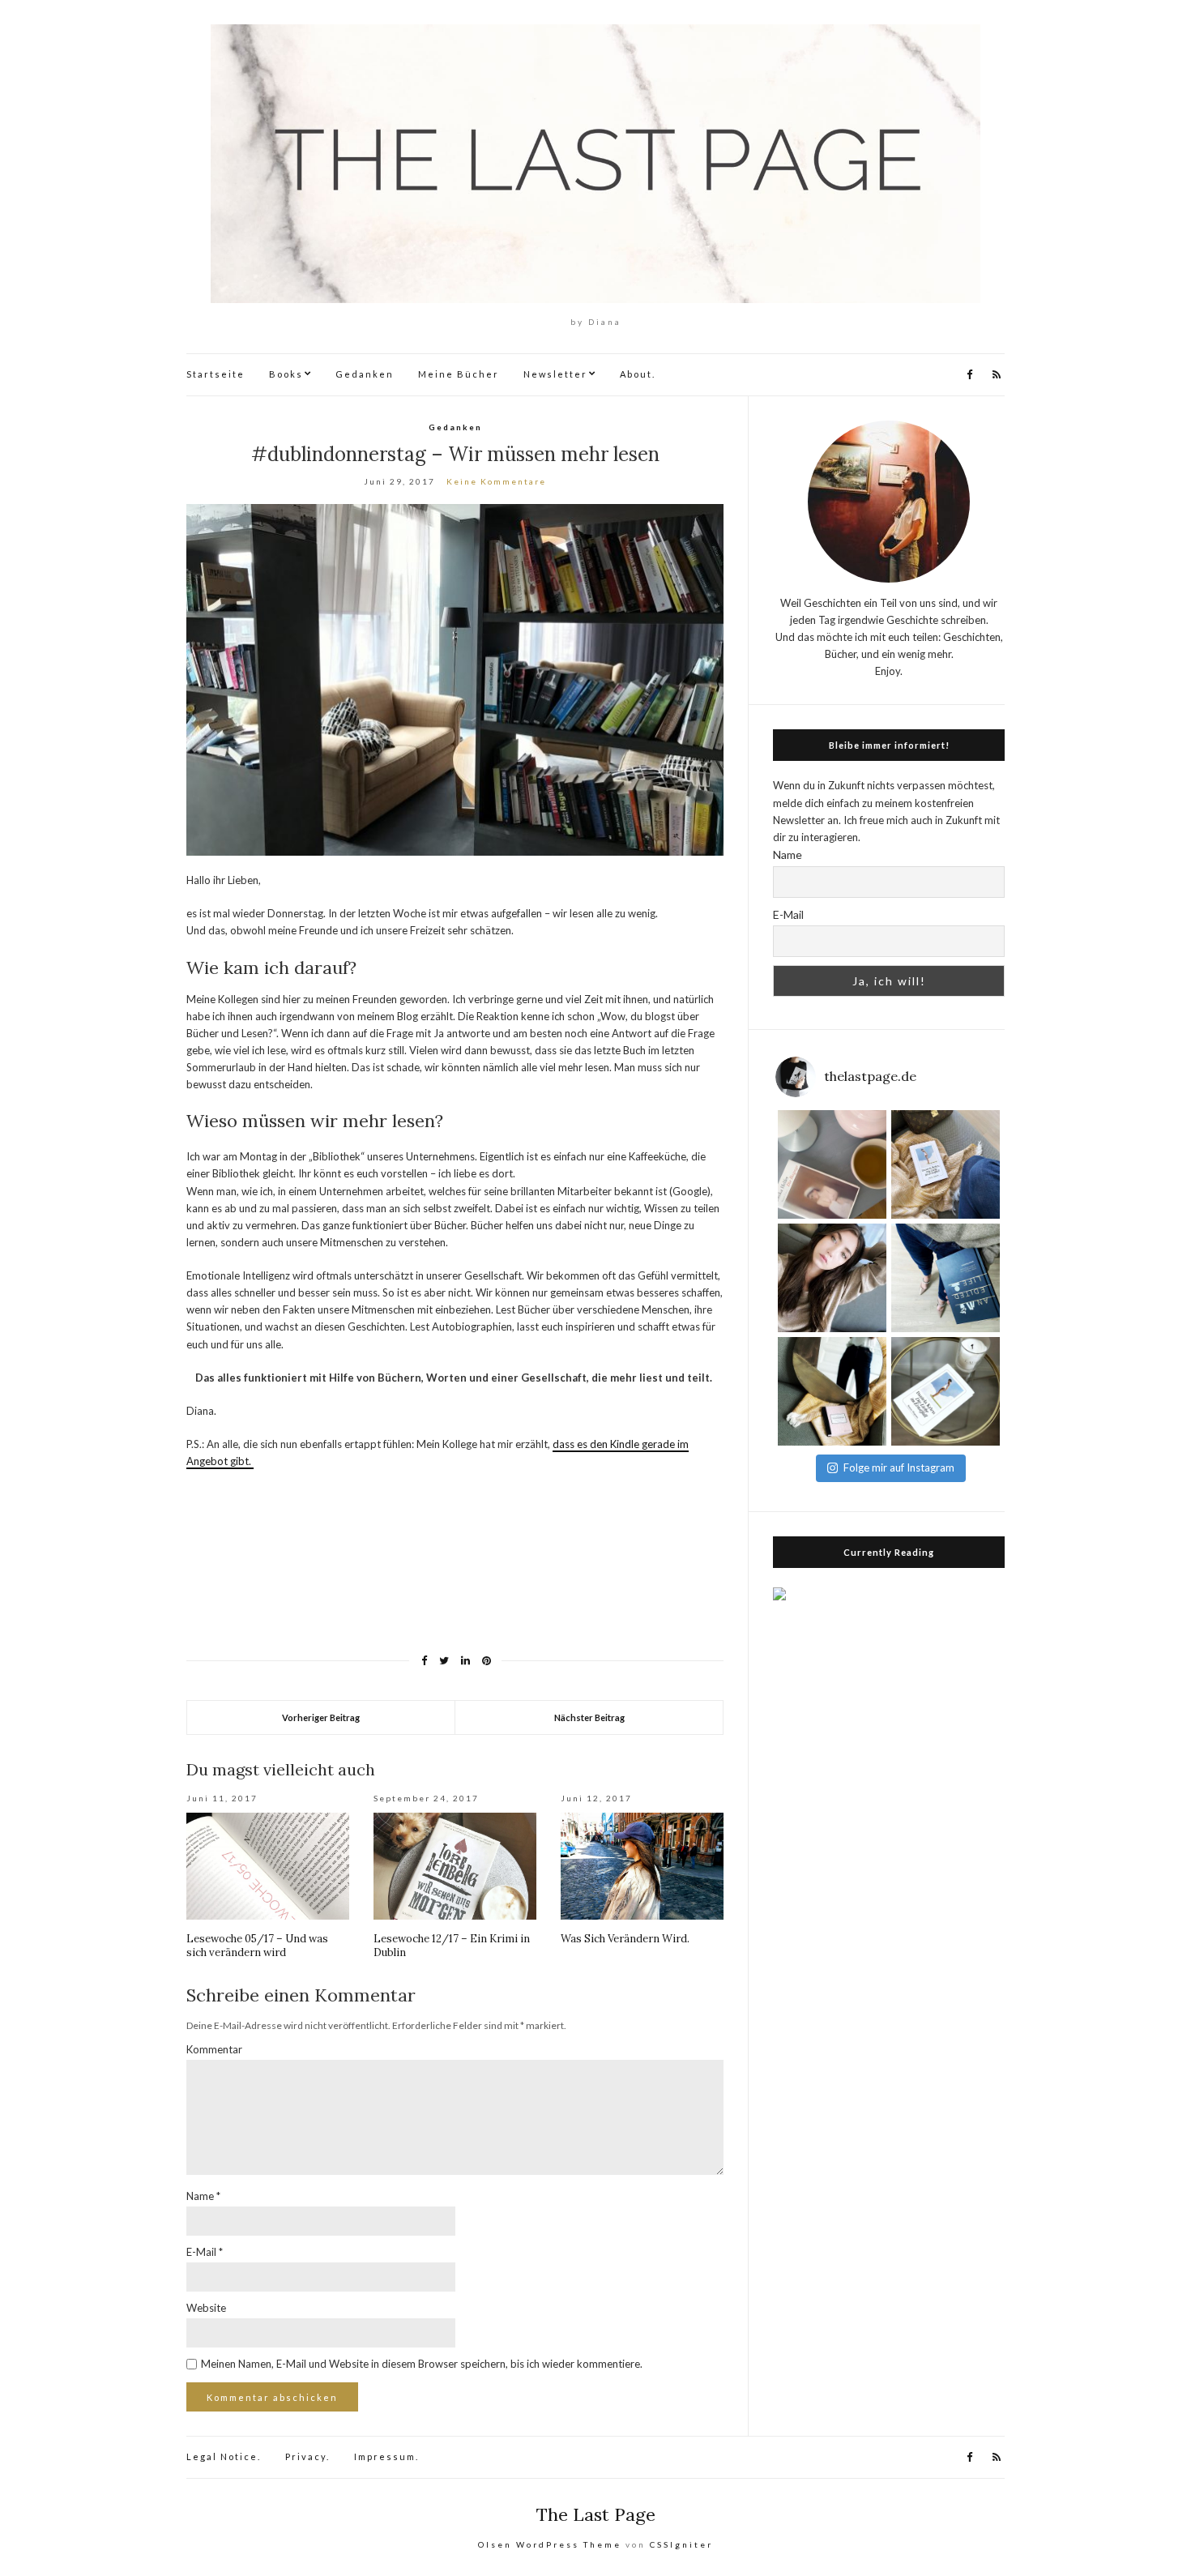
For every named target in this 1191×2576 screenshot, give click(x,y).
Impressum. (386, 2456)
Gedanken (365, 374)
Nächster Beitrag (589, 1717)
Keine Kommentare (496, 481)
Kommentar (214, 2049)
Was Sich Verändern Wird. (625, 1939)
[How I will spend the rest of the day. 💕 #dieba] (832, 1164)
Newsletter (555, 374)
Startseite (216, 374)
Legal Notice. (224, 2456)
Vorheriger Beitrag (321, 1717)
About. (638, 374)
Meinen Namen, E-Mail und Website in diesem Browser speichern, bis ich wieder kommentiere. (422, 2364)
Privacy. (307, 2456)
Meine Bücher (459, 374)
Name (203, 2196)
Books (286, 374)
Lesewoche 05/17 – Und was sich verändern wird (257, 1946)
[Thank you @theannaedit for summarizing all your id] (946, 1278)
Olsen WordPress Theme (550, 2544)
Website (206, 2308)
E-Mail (205, 2252)
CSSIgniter (681, 2544)
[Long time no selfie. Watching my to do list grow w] (832, 1278)
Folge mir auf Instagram (899, 1467)
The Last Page (596, 2514)
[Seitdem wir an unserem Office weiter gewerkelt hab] (832, 1391)
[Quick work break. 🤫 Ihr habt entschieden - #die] (946, 1164)
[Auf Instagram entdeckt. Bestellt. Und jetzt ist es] (946, 1391)
